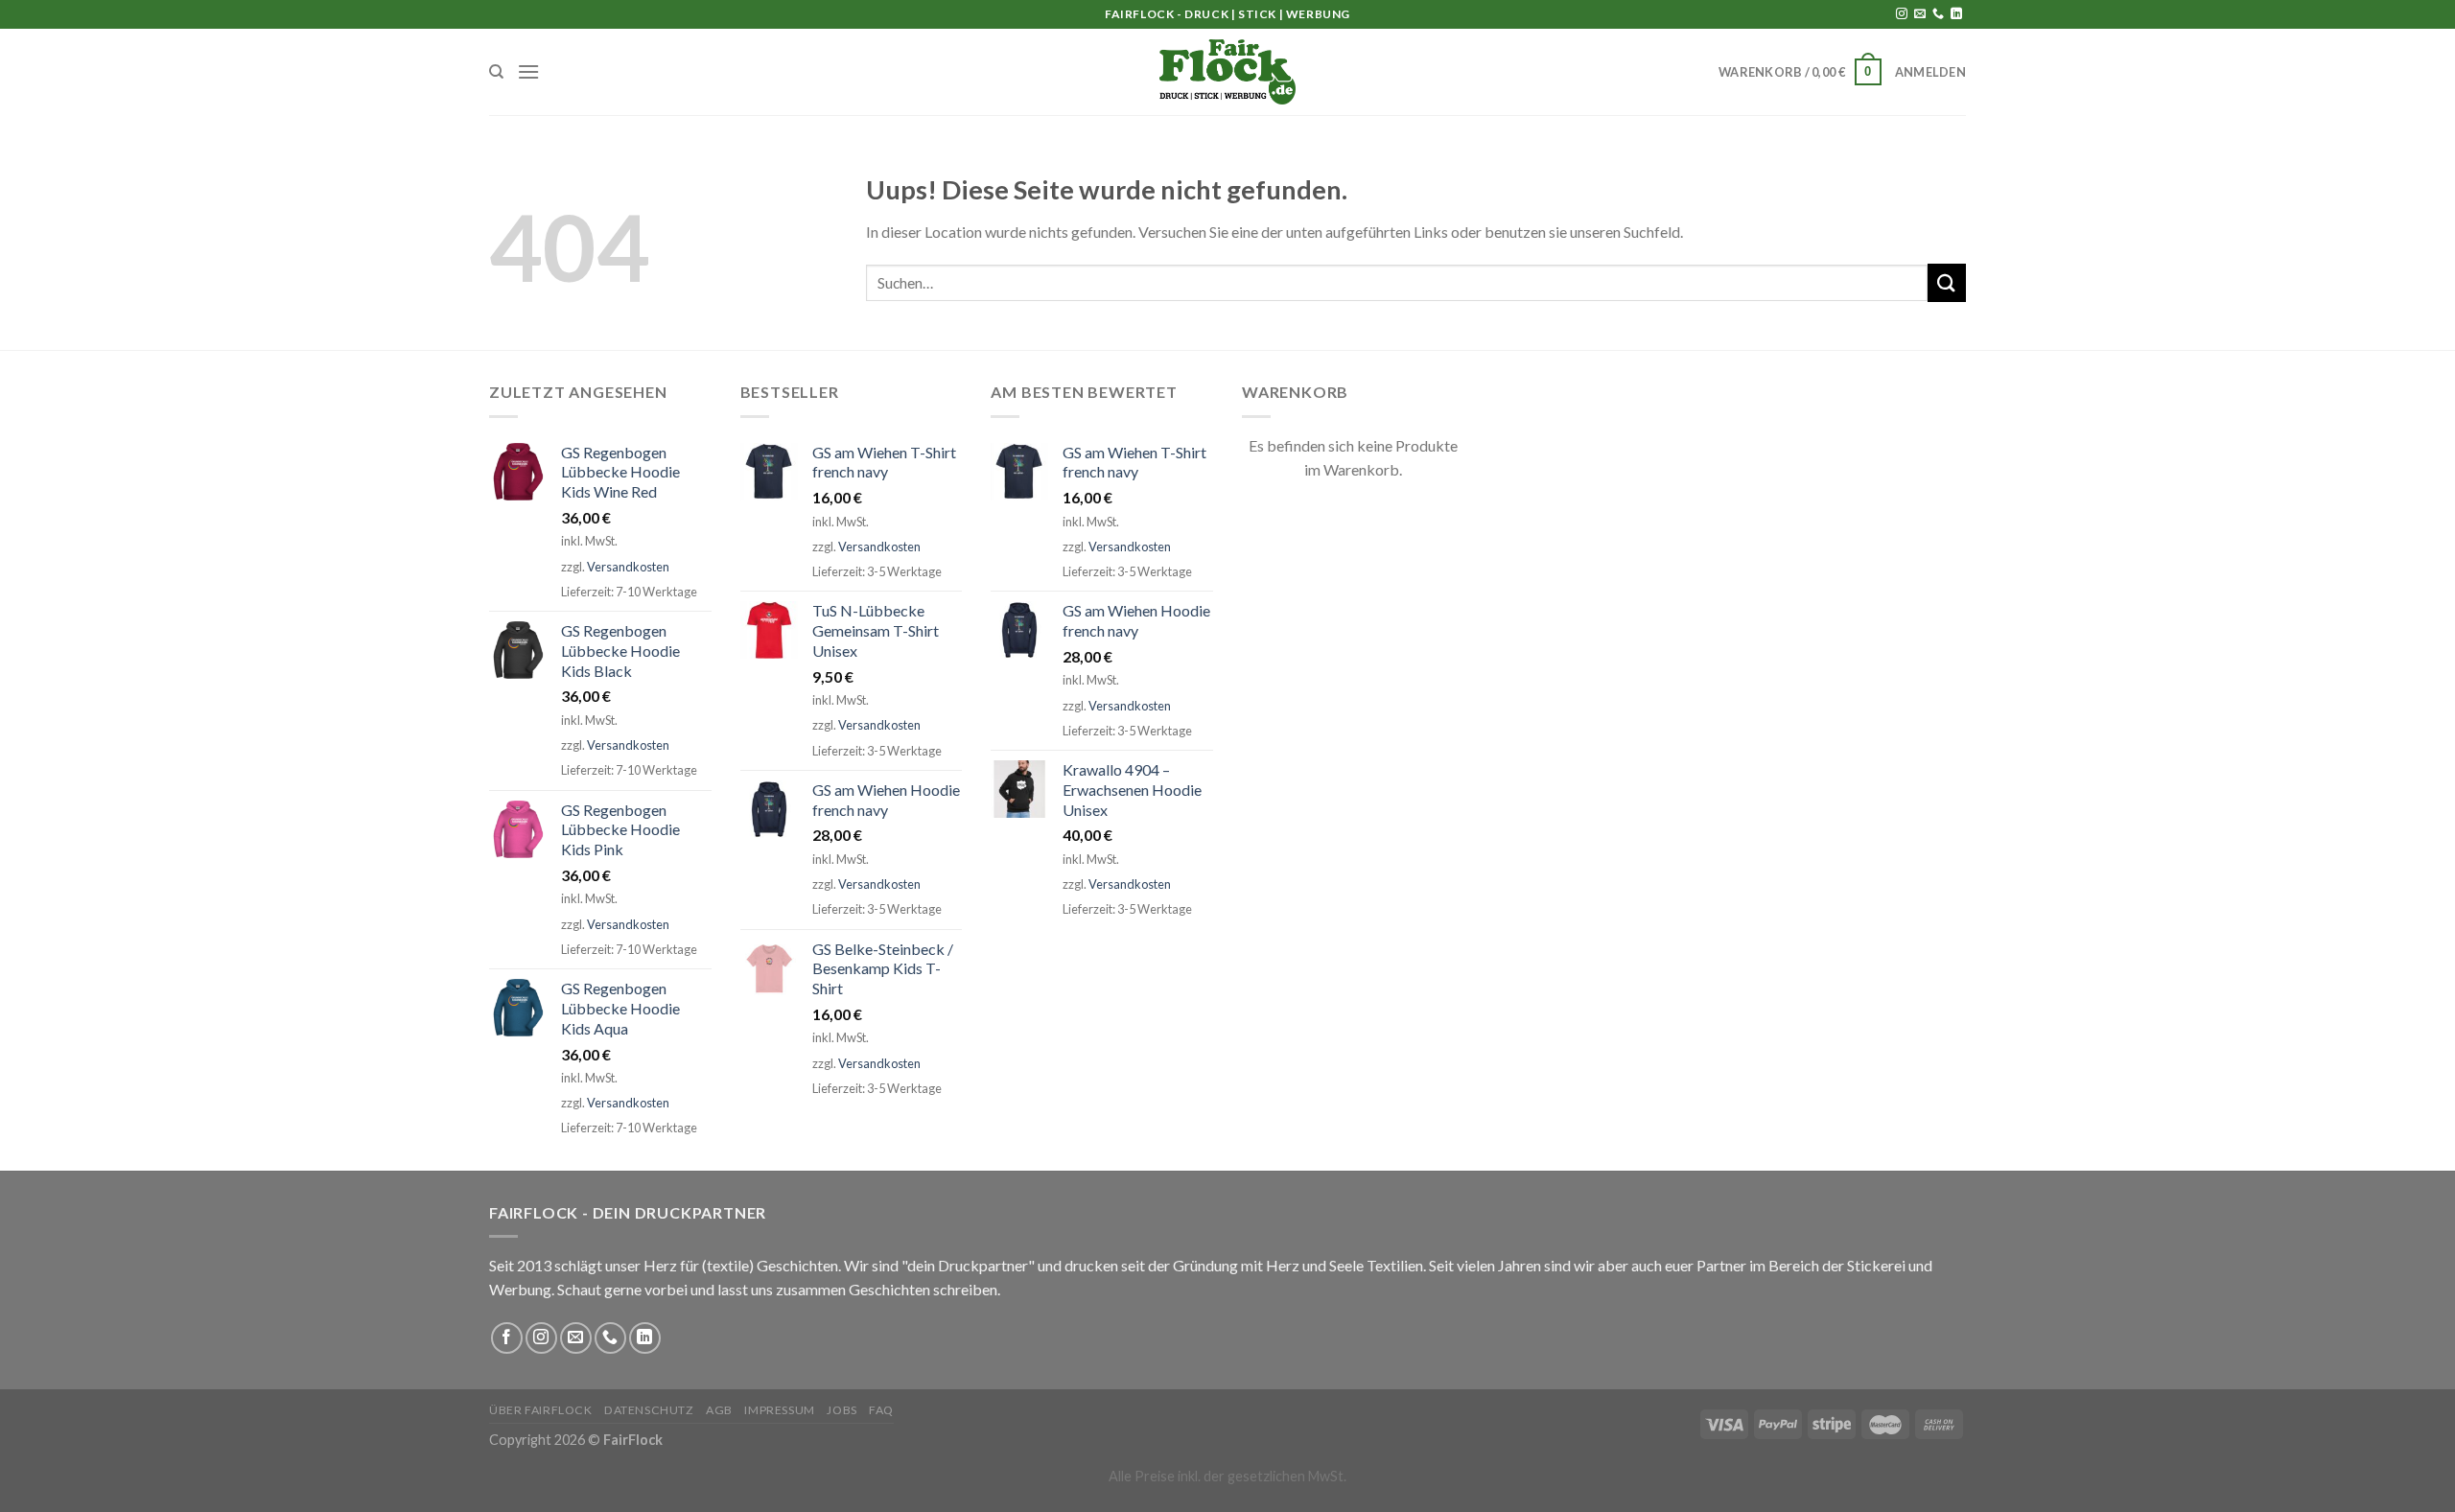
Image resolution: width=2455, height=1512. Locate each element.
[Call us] (1938, 14)
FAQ (881, 1410)
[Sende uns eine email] (1920, 14)
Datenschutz (649, 1410)
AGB (719, 1410)
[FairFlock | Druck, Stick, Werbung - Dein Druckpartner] (1227, 72)
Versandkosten (628, 567)
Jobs (842, 1410)
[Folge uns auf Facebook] (507, 1338)
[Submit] (1947, 282)
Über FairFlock (541, 1410)
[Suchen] (496, 72)
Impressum (780, 1410)
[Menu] (528, 71)
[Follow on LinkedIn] (1956, 14)
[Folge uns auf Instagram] (1902, 14)
